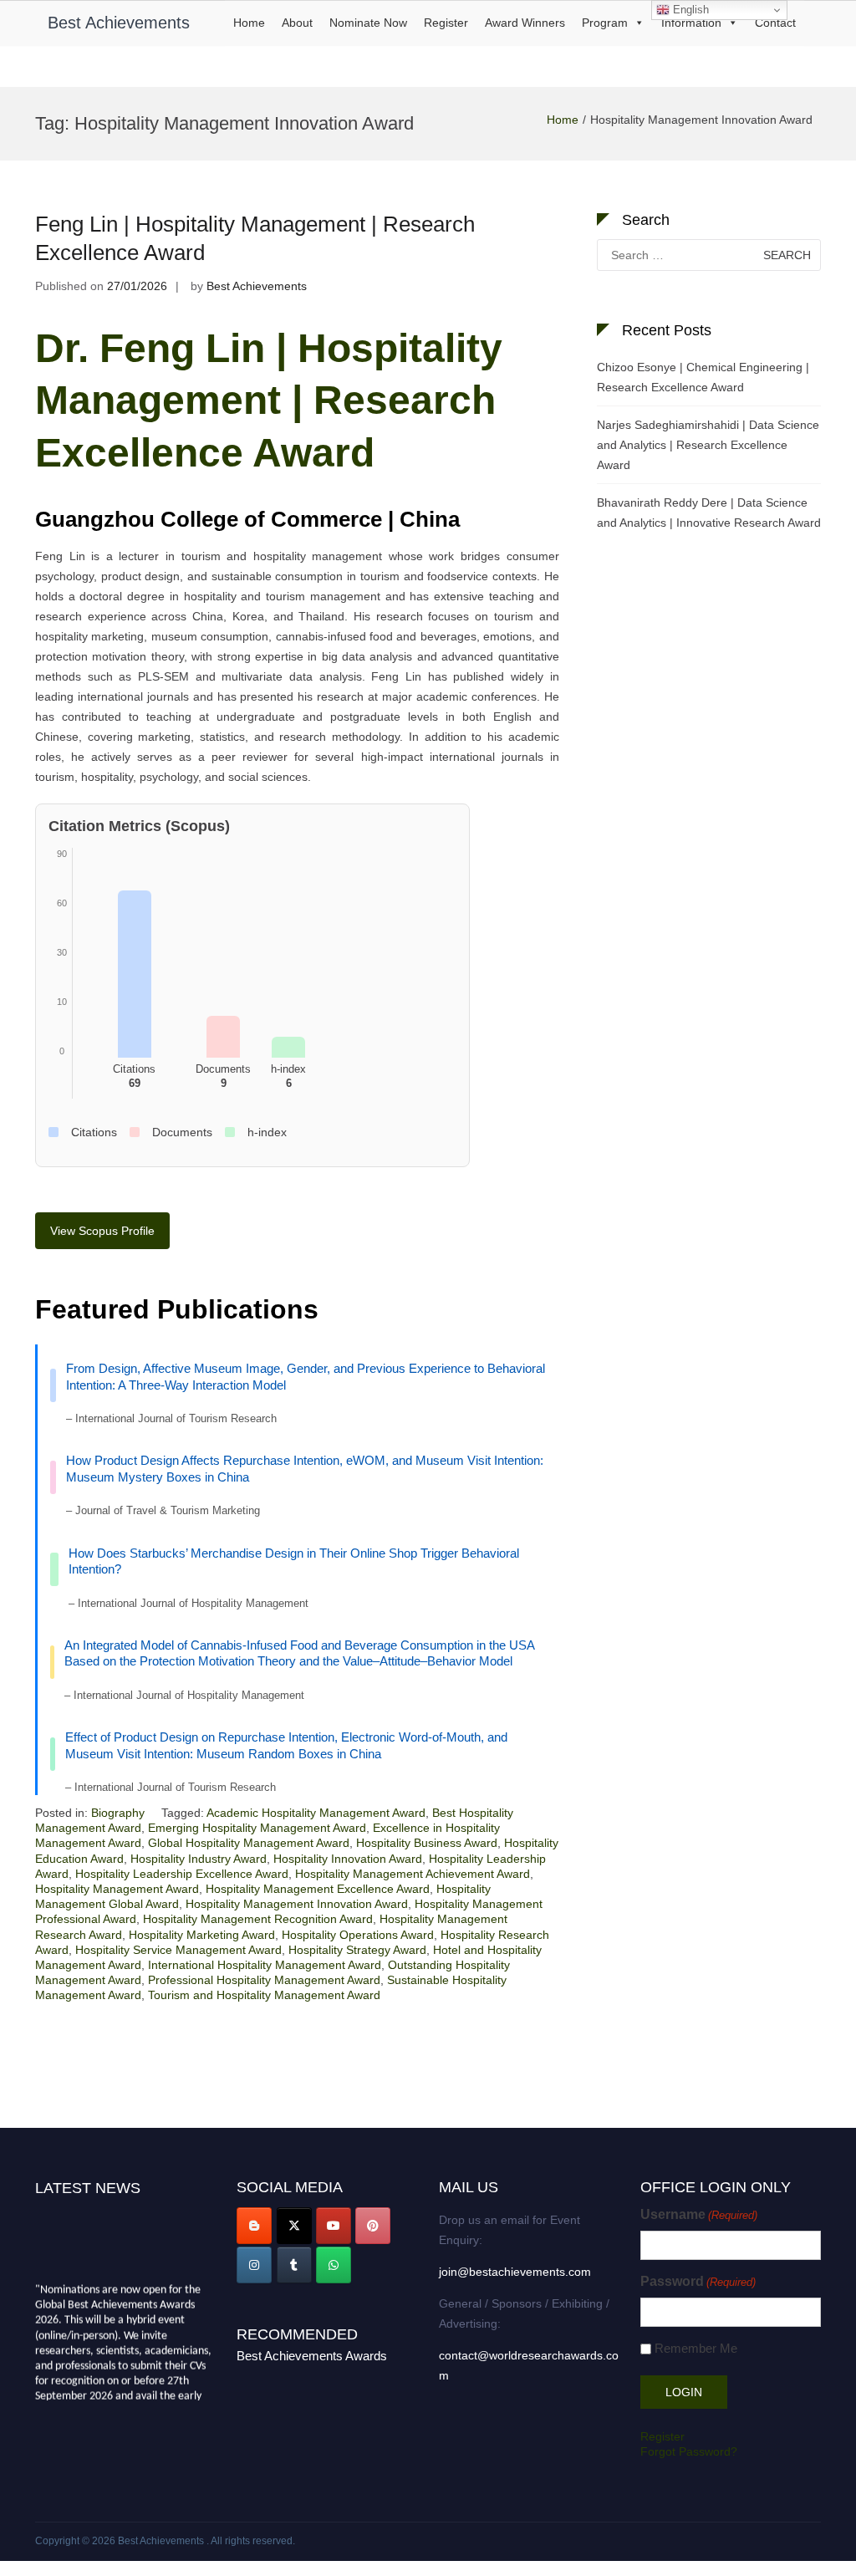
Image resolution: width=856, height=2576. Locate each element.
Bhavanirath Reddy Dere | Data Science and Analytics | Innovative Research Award (709, 513)
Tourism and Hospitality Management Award (264, 1995)
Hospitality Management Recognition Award (258, 1919)
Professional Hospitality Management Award (264, 1980)
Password (698, 2281)
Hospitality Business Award (427, 1843)
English (689, 10)
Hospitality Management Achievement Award (413, 1874)
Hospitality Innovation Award (348, 1859)
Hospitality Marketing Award (202, 1935)
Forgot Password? (689, 2451)
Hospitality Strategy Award (357, 1950)
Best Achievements (119, 23)
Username (699, 2214)
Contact (775, 23)
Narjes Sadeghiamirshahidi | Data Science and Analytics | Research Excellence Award (708, 445)
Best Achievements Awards (312, 2356)
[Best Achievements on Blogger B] (254, 2226)
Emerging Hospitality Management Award (257, 1828)
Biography (118, 1813)
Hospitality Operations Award (358, 1935)
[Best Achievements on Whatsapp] (334, 2265)
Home (249, 23)
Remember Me (696, 2348)
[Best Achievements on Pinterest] (373, 2226)
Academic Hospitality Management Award (316, 1813)
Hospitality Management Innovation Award (297, 1904)
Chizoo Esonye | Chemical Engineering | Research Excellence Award (703, 377)
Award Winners (525, 23)
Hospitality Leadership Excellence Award (182, 1874)
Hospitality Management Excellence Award (318, 1889)
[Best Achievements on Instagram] (254, 2265)
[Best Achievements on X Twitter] (294, 2226)
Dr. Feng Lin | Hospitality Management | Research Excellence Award (269, 400)
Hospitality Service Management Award (178, 1950)
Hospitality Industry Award (199, 1859)
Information (691, 23)
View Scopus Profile (102, 1231)
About (297, 23)
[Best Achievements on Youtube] (334, 2226)
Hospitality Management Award (117, 1889)
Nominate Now (368, 23)
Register (446, 23)
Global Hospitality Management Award (249, 1843)
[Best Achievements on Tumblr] (294, 2265)
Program (605, 23)
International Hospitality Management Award (265, 1965)
